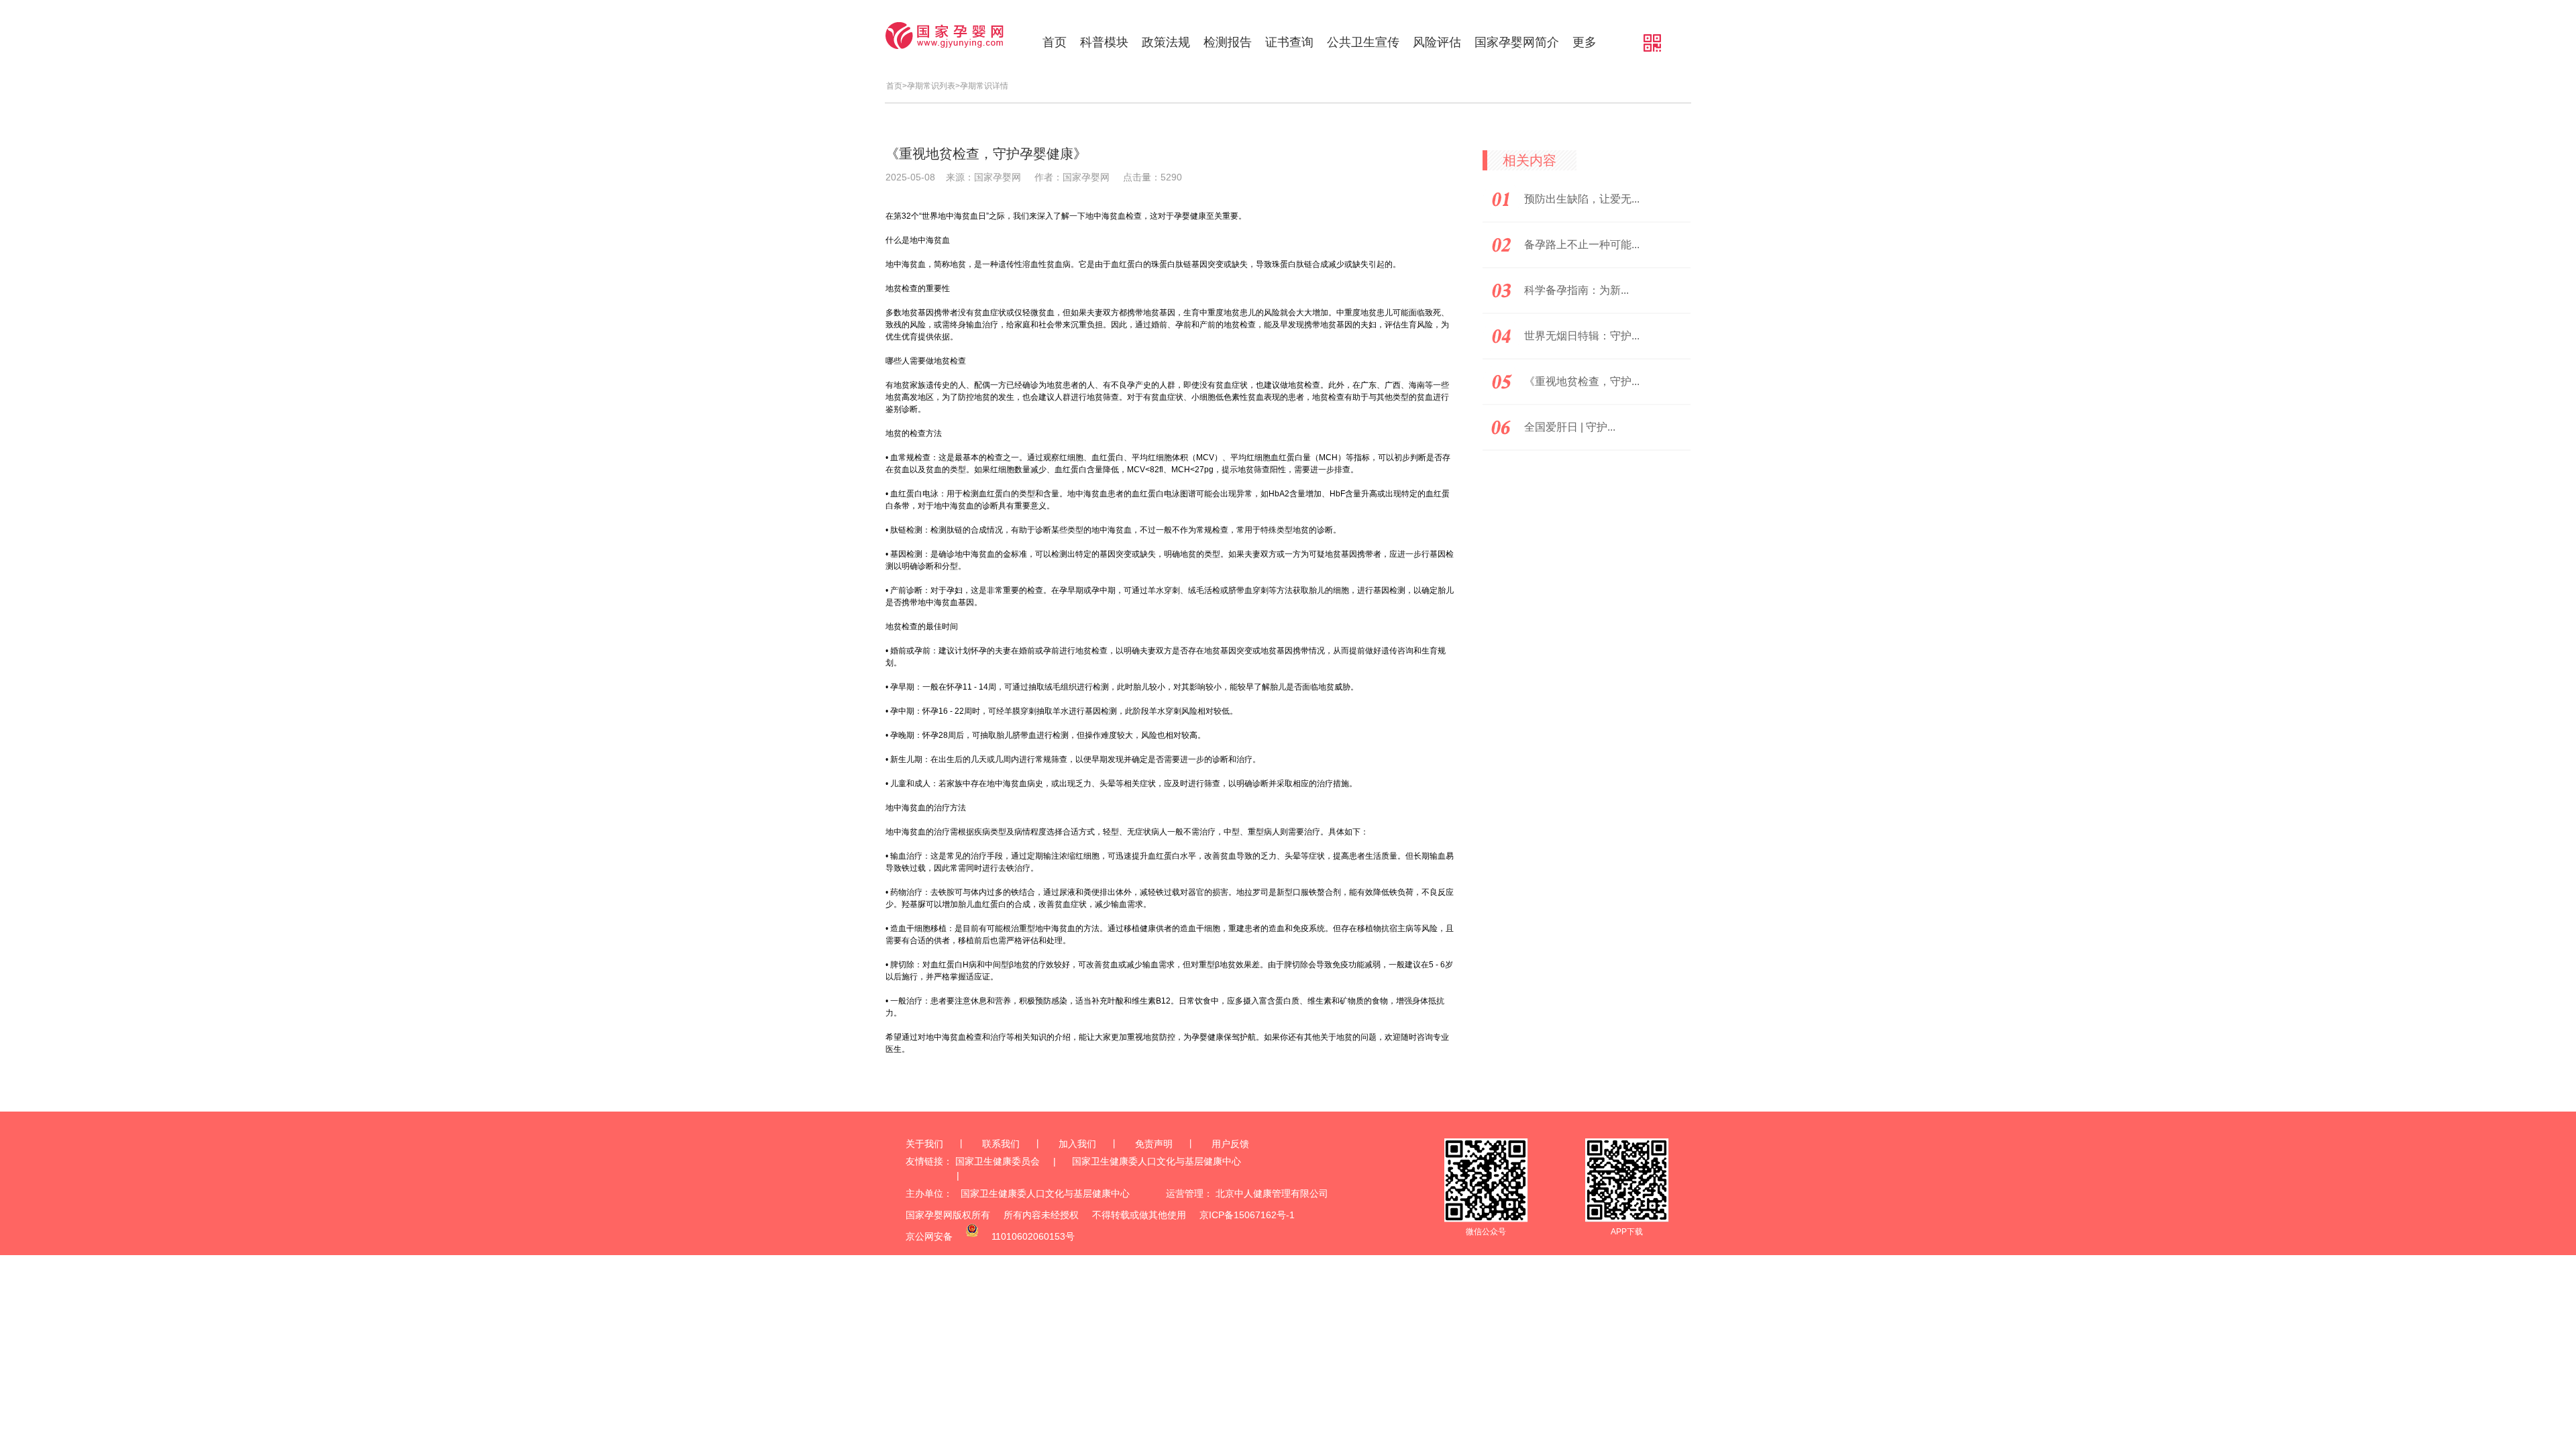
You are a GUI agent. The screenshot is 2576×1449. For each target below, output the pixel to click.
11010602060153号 (1033, 1236)
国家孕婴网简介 (1517, 42)
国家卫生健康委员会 (998, 1161)
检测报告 (1228, 42)
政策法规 (1166, 42)
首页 (1055, 42)
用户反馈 (1230, 1144)
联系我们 (1001, 1144)
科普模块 (1104, 42)
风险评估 (1437, 42)
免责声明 (1154, 1144)
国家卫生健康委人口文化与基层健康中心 (1157, 1161)
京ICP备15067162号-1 (1247, 1215)
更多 (1585, 42)
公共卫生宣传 (1363, 42)
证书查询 (1289, 42)
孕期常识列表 (931, 86)
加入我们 (1077, 1144)
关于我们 (924, 1144)
